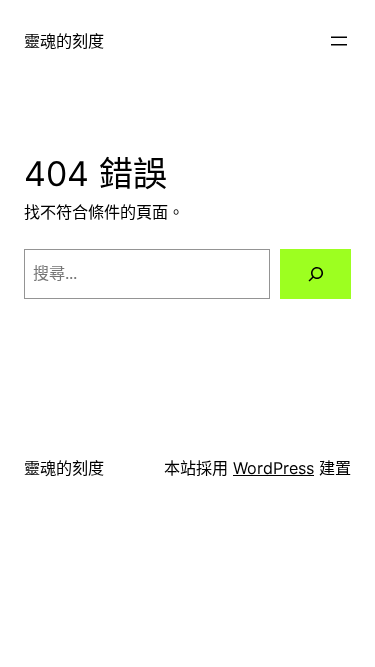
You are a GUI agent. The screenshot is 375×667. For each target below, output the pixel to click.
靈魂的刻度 (64, 41)
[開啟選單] (339, 41)
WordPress (273, 468)
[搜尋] (315, 274)
